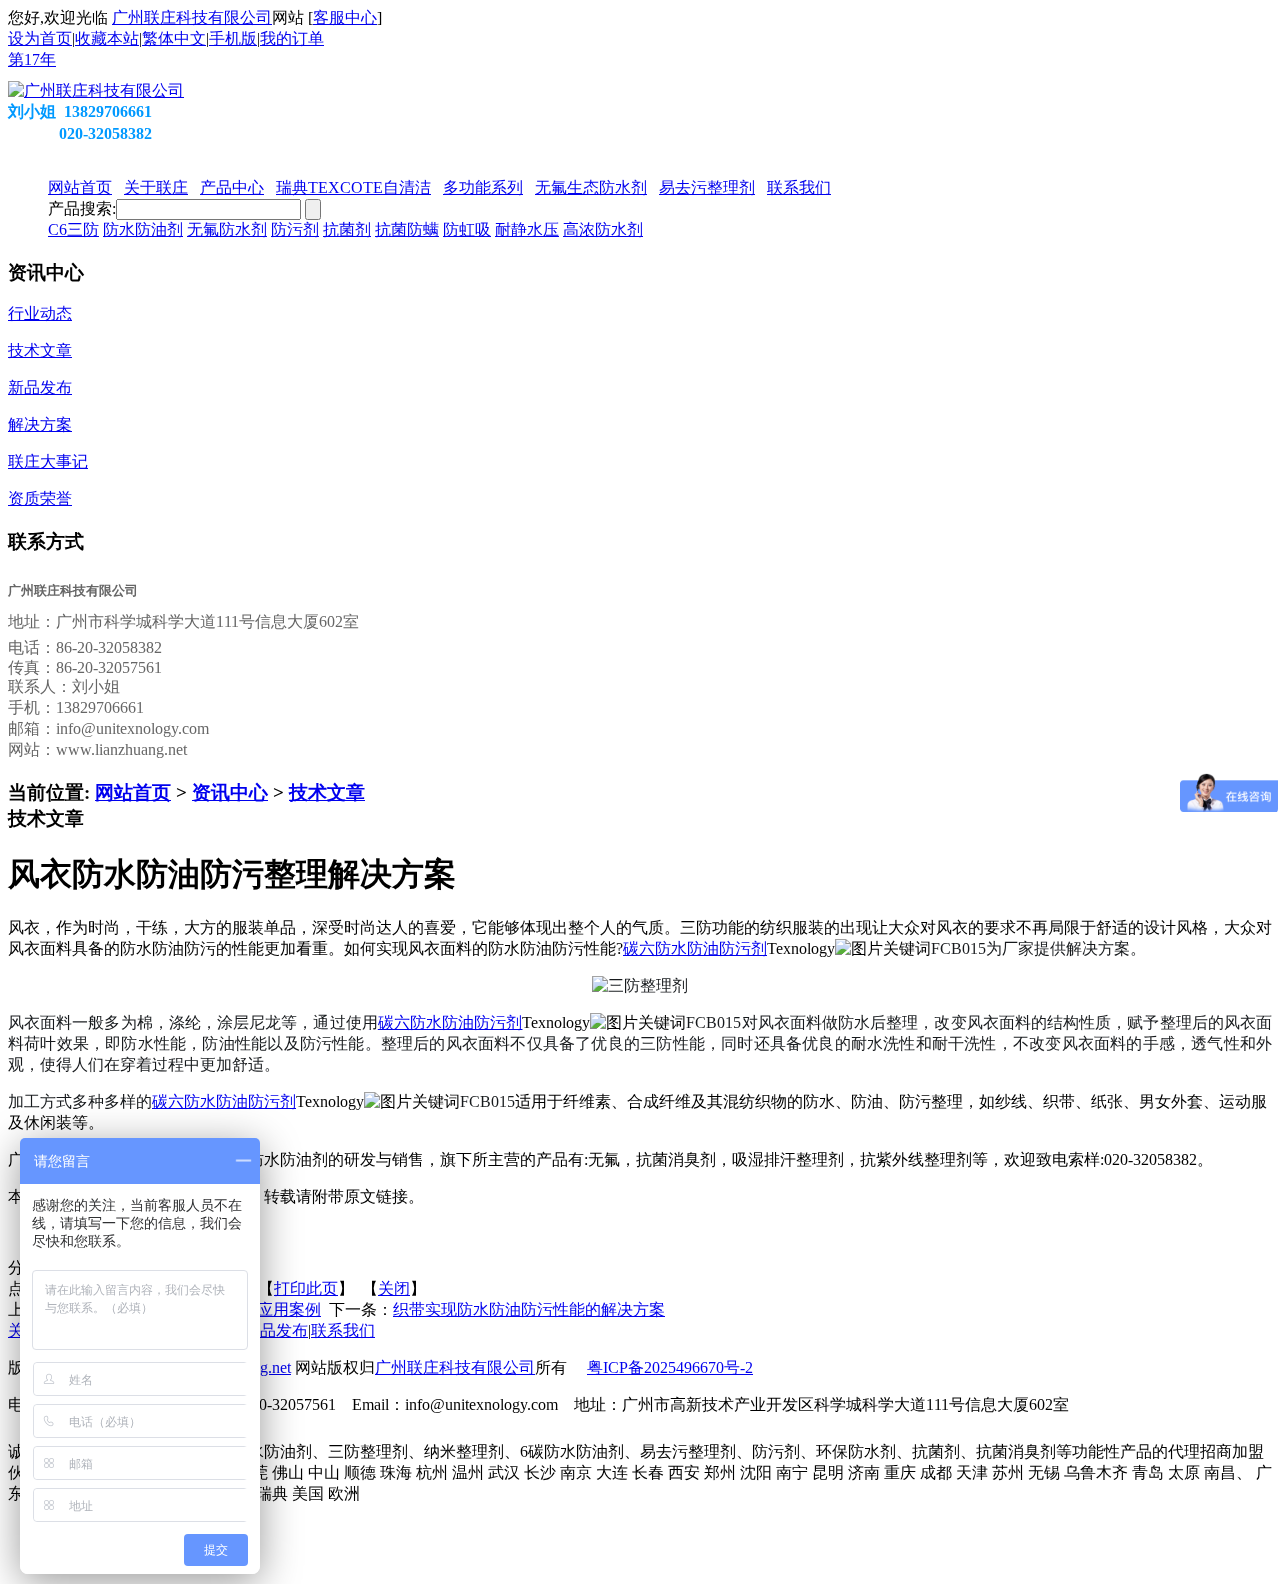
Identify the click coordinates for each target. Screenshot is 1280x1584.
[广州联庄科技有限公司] (96, 90)
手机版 (233, 38)
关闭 (394, 1288)
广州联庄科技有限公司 (192, 17)
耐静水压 (527, 229)
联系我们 (343, 1330)
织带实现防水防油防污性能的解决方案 (529, 1309)
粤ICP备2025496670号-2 (670, 1367)
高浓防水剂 (603, 229)
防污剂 (295, 229)
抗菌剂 (347, 229)
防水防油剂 (143, 229)
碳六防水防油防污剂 (695, 948)
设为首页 (40, 38)
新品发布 (276, 1330)
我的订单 (292, 38)
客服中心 (345, 17)
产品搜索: (82, 208)
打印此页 (306, 1288)
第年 (32, 59)
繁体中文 (174, 38)
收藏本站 (107, 38)
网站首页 (133, 792)
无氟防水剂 (227, 229)
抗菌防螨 (407, 229)
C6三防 (73, 229)
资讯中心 (230, 792)
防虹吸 (467, 229)
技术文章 (327, 792)
